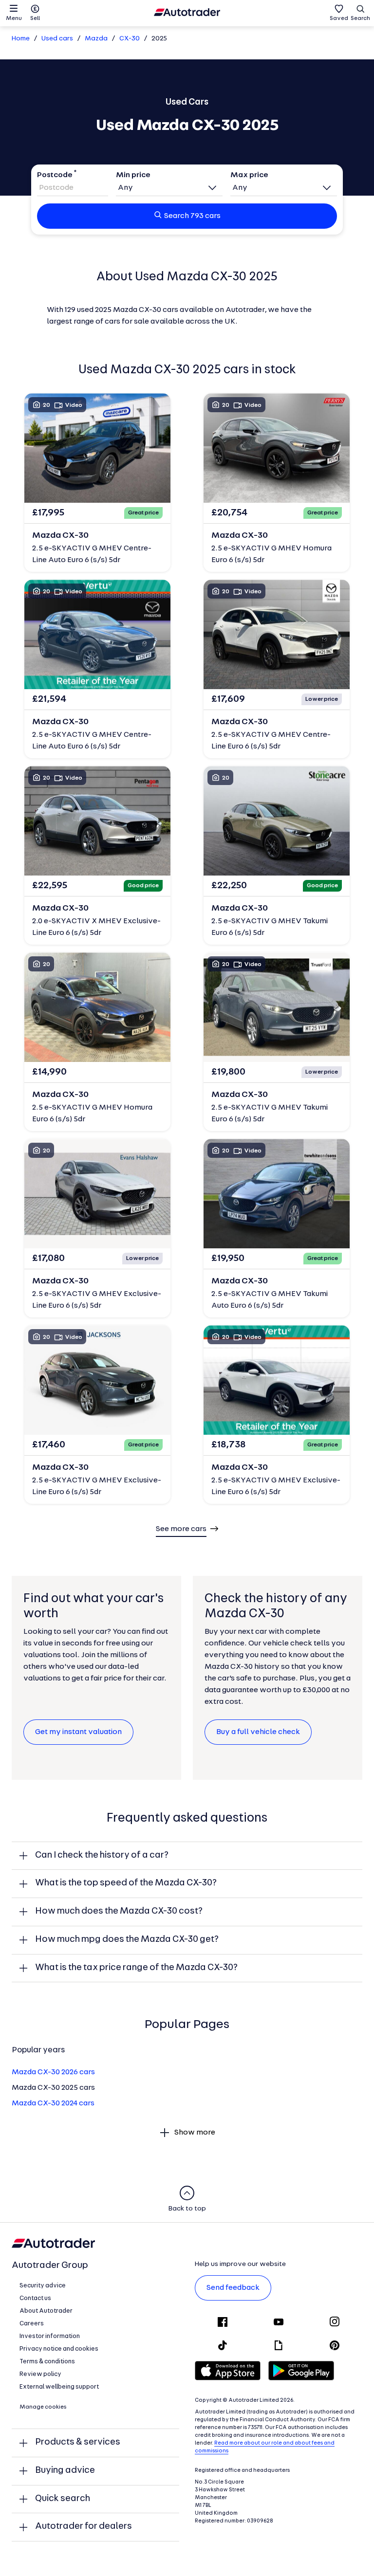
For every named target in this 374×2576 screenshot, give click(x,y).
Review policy (40, 2374)
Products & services (78, 2442)
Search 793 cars (192, 216)
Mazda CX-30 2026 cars (53, 2072)
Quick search (63, 2499)
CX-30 (130, 39)
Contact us (35, 2298)
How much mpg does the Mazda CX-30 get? (127, 1940)
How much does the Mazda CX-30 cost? (119, 1911)
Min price (133, 175)
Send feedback (233, 2288)
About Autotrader (46, 2311)
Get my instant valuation (78, 1732)
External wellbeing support (59, 2387)
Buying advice (65, 2471)
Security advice (43, 2286)
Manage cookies (43, 2407)
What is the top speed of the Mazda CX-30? (126, 1883)
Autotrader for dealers (84, 2527)
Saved (339, 18)
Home (21, 39)
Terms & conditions (47, 2362)
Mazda (96, 39)
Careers (32, 2324)
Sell (35, 18)
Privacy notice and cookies (59, 2349)
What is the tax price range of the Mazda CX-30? (136, 1968)
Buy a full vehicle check (258, 1732)
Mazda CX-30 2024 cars (53, 2103)
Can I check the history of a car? (102, 1855)
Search (360, 18)
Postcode (55, 175)
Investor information (50, 2336)
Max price (249, 175)
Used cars (57, 39)
